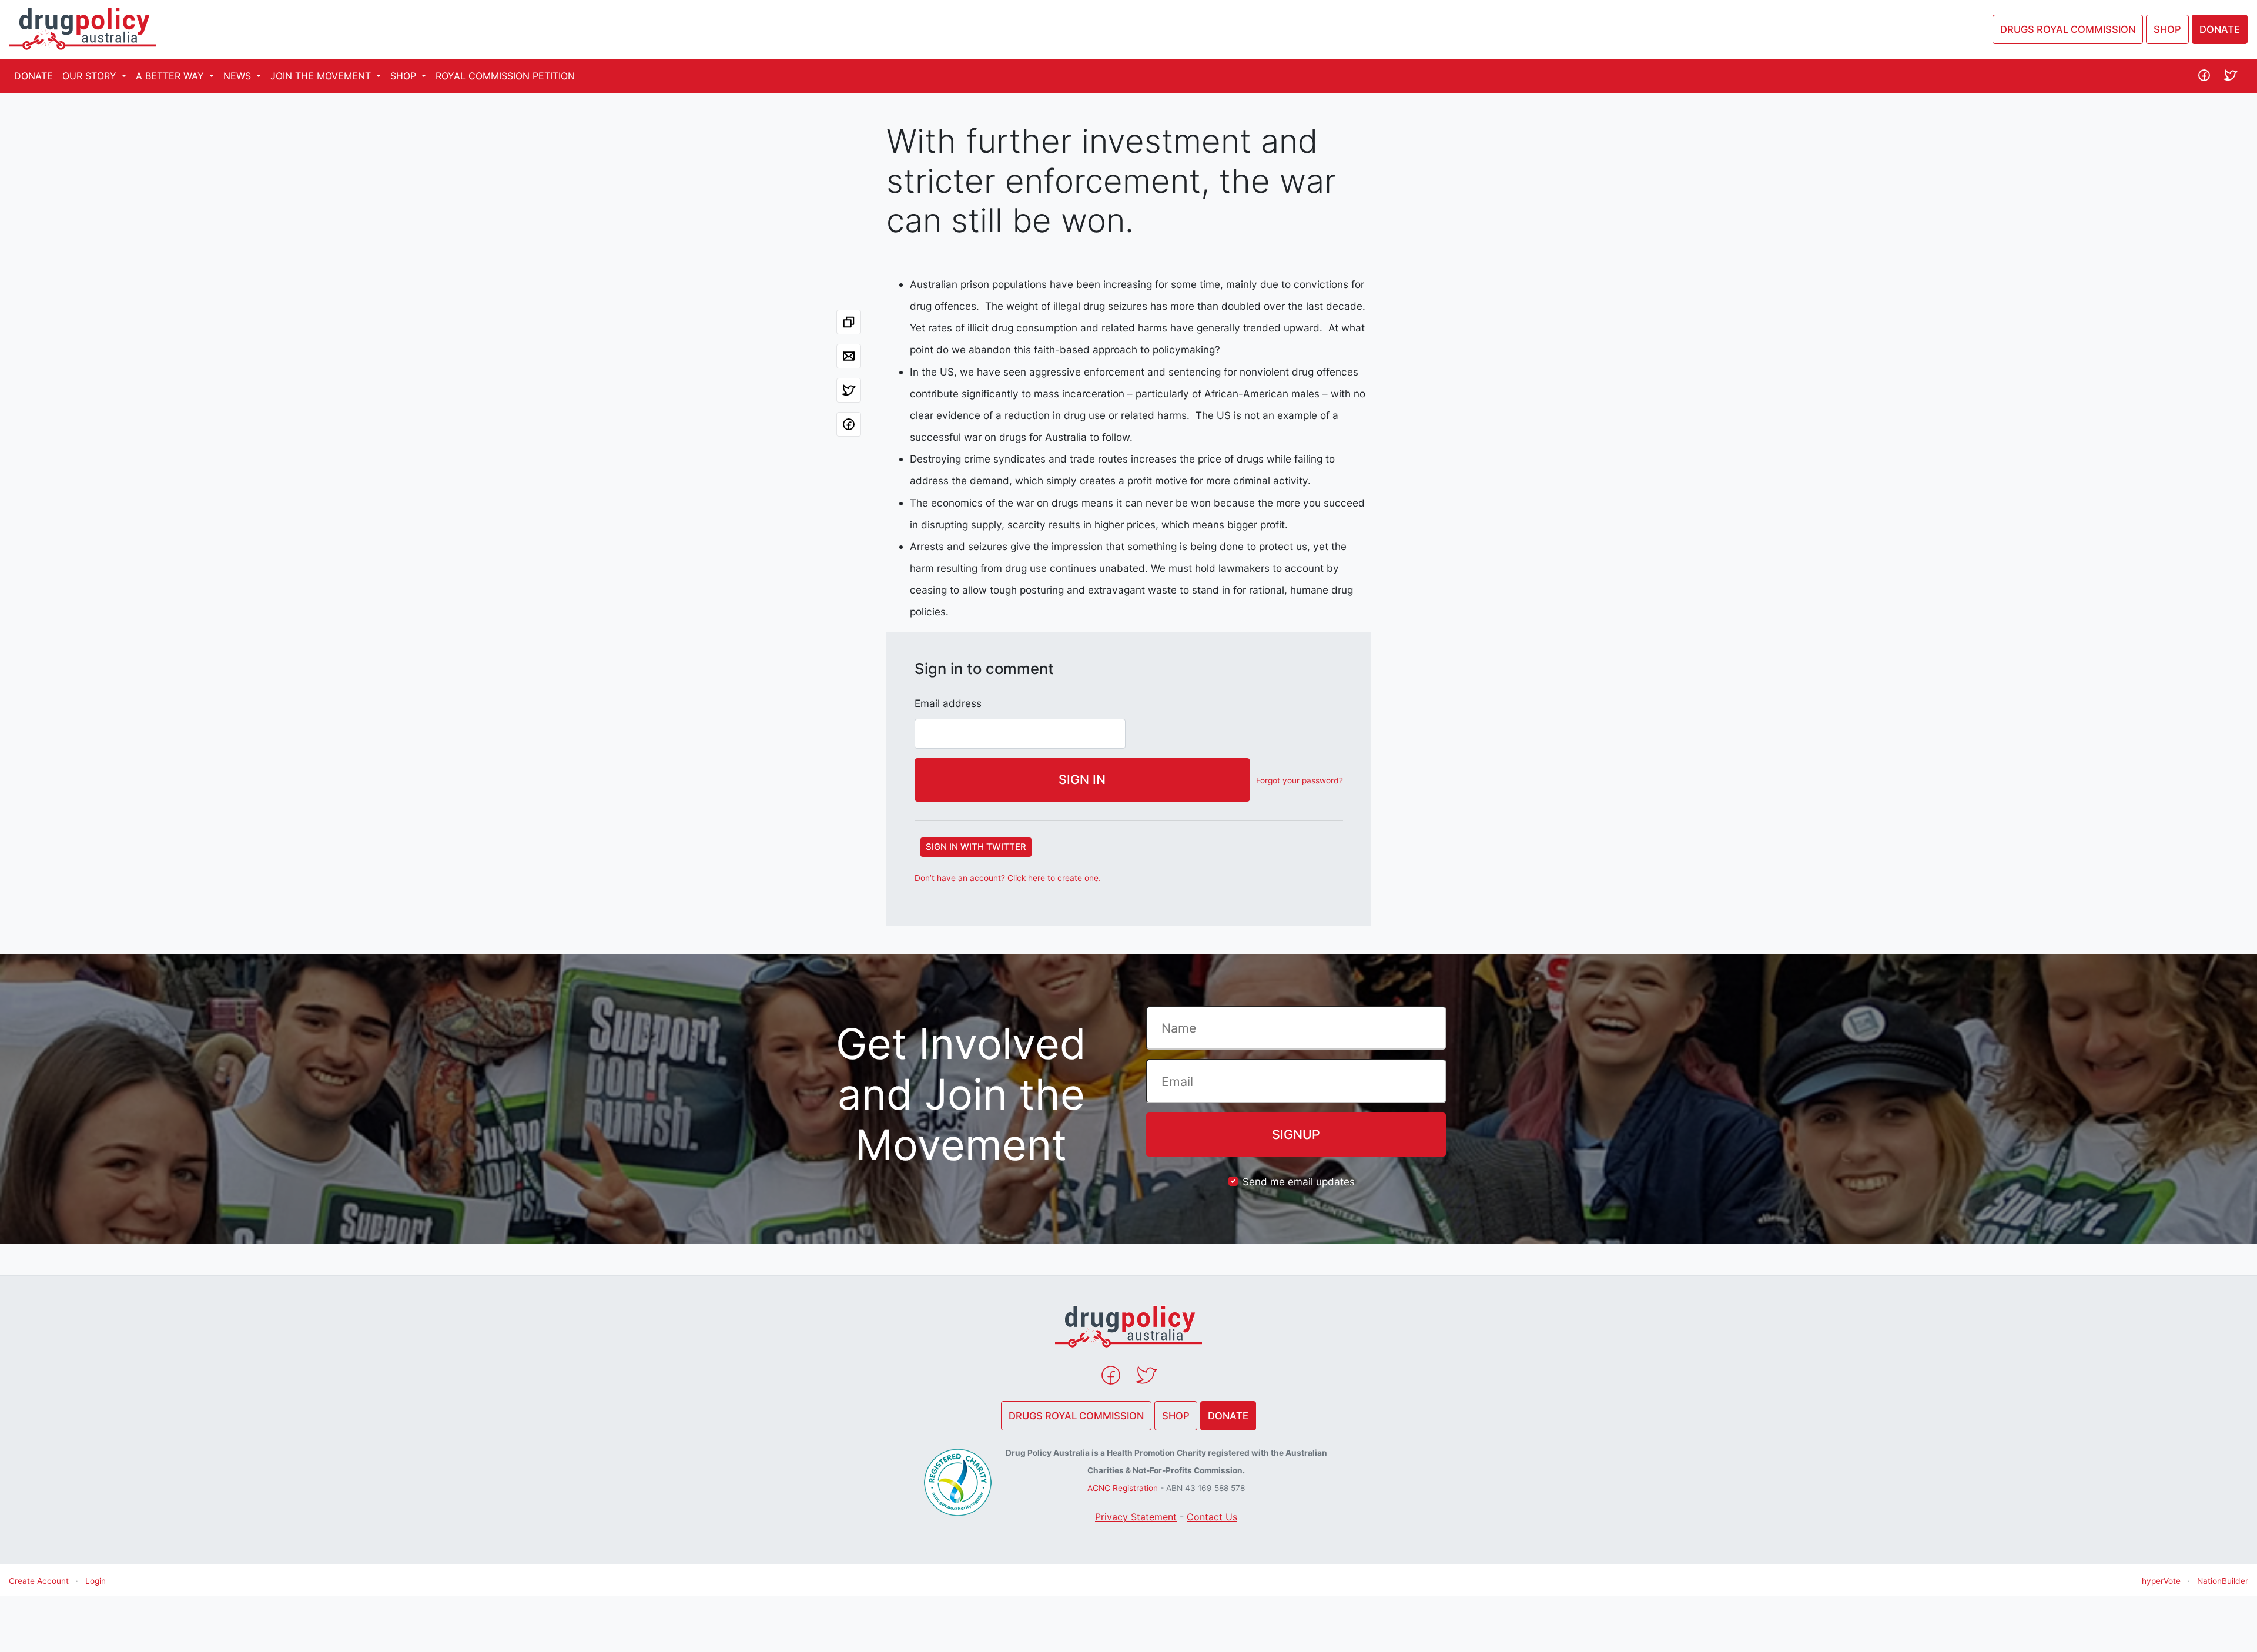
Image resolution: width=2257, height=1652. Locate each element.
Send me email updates (1299, 1182)
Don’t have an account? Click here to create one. (1008, 878)
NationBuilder (2223, 1581)
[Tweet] (849, 390)
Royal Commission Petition (505, 76)
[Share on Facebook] (849, 424)
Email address (948, 703)
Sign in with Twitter (976, 847)
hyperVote (2161, 1581)
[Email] (849, 356)
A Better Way (171, 76)
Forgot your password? (1300, 780)
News (239, 76)
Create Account (39, 1581)
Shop (2167, 29)
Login (96, 1581)
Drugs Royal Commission (2068, 29)
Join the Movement (322, 76)
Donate (2220, 29)
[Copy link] (849, 322)
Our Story (91, 76)
